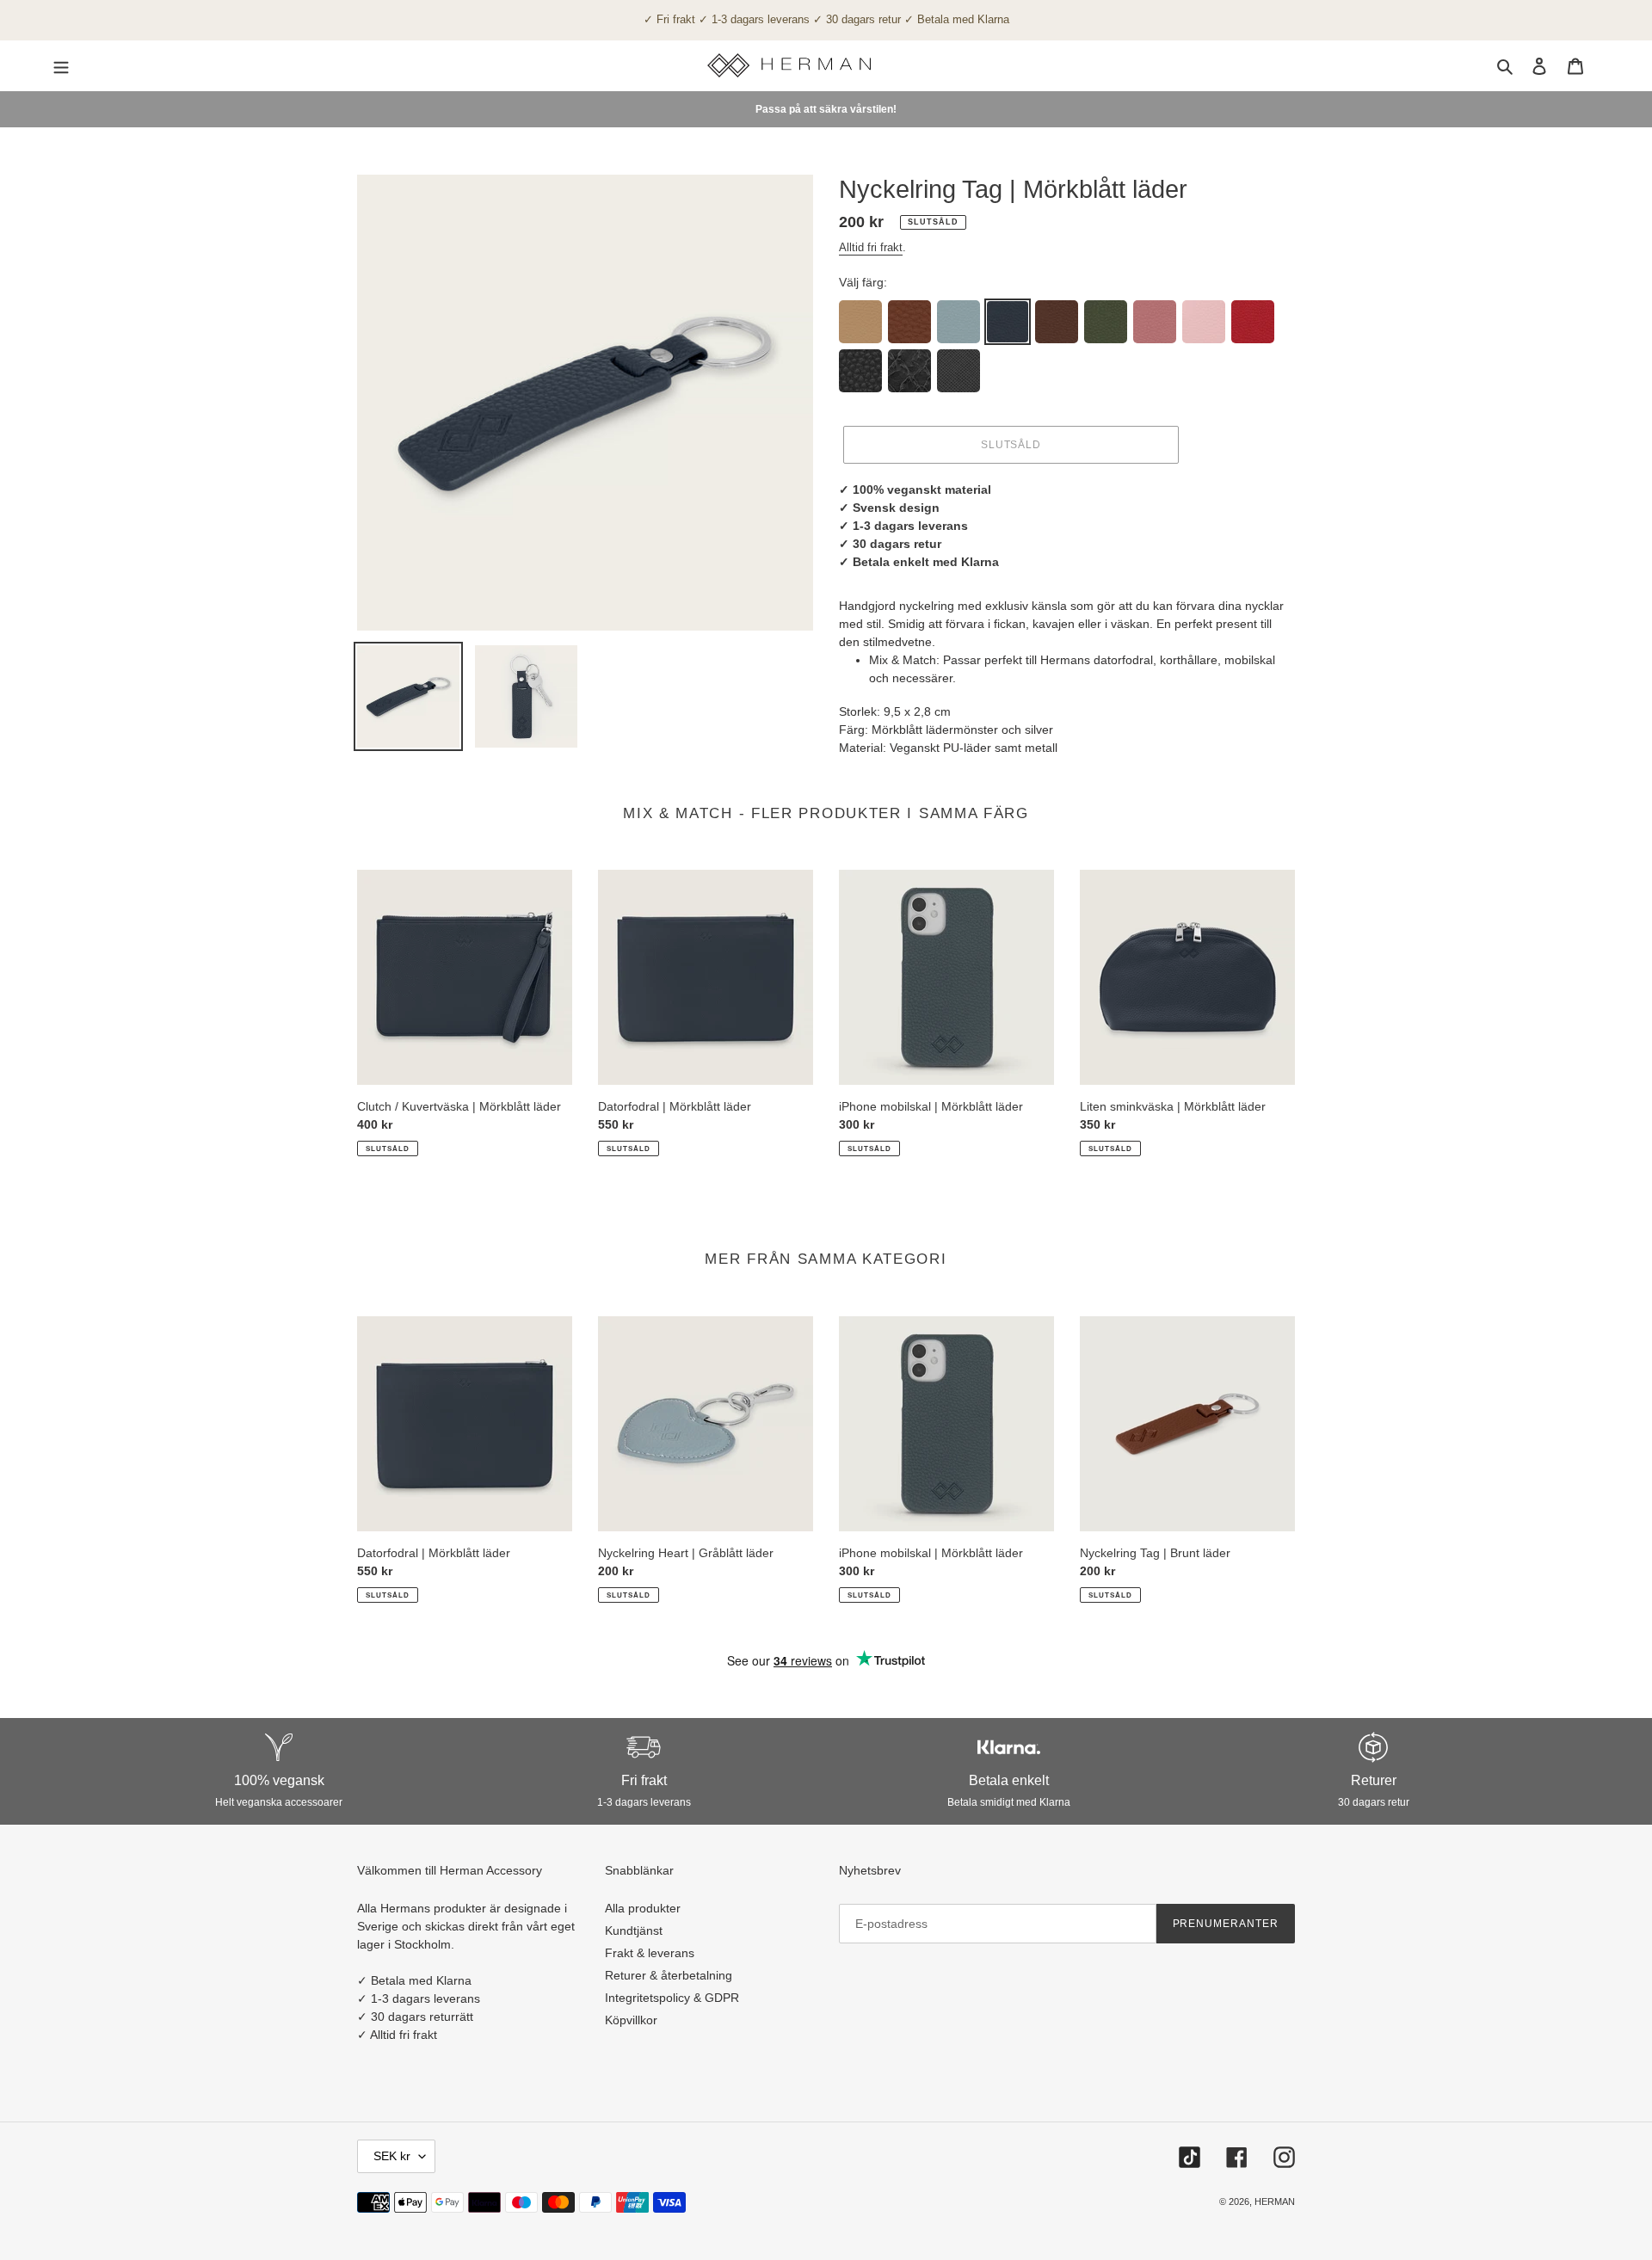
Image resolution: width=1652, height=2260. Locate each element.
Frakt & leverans (650, 1953)
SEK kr (392, 2156)
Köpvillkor (631, 2020)
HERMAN (1275, 2201)
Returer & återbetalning (669, 1975)
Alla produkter (643, 1908)
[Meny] (61, 65)
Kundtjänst (634, 1931)
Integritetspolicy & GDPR (672, 1998)
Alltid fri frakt (871, 247)
